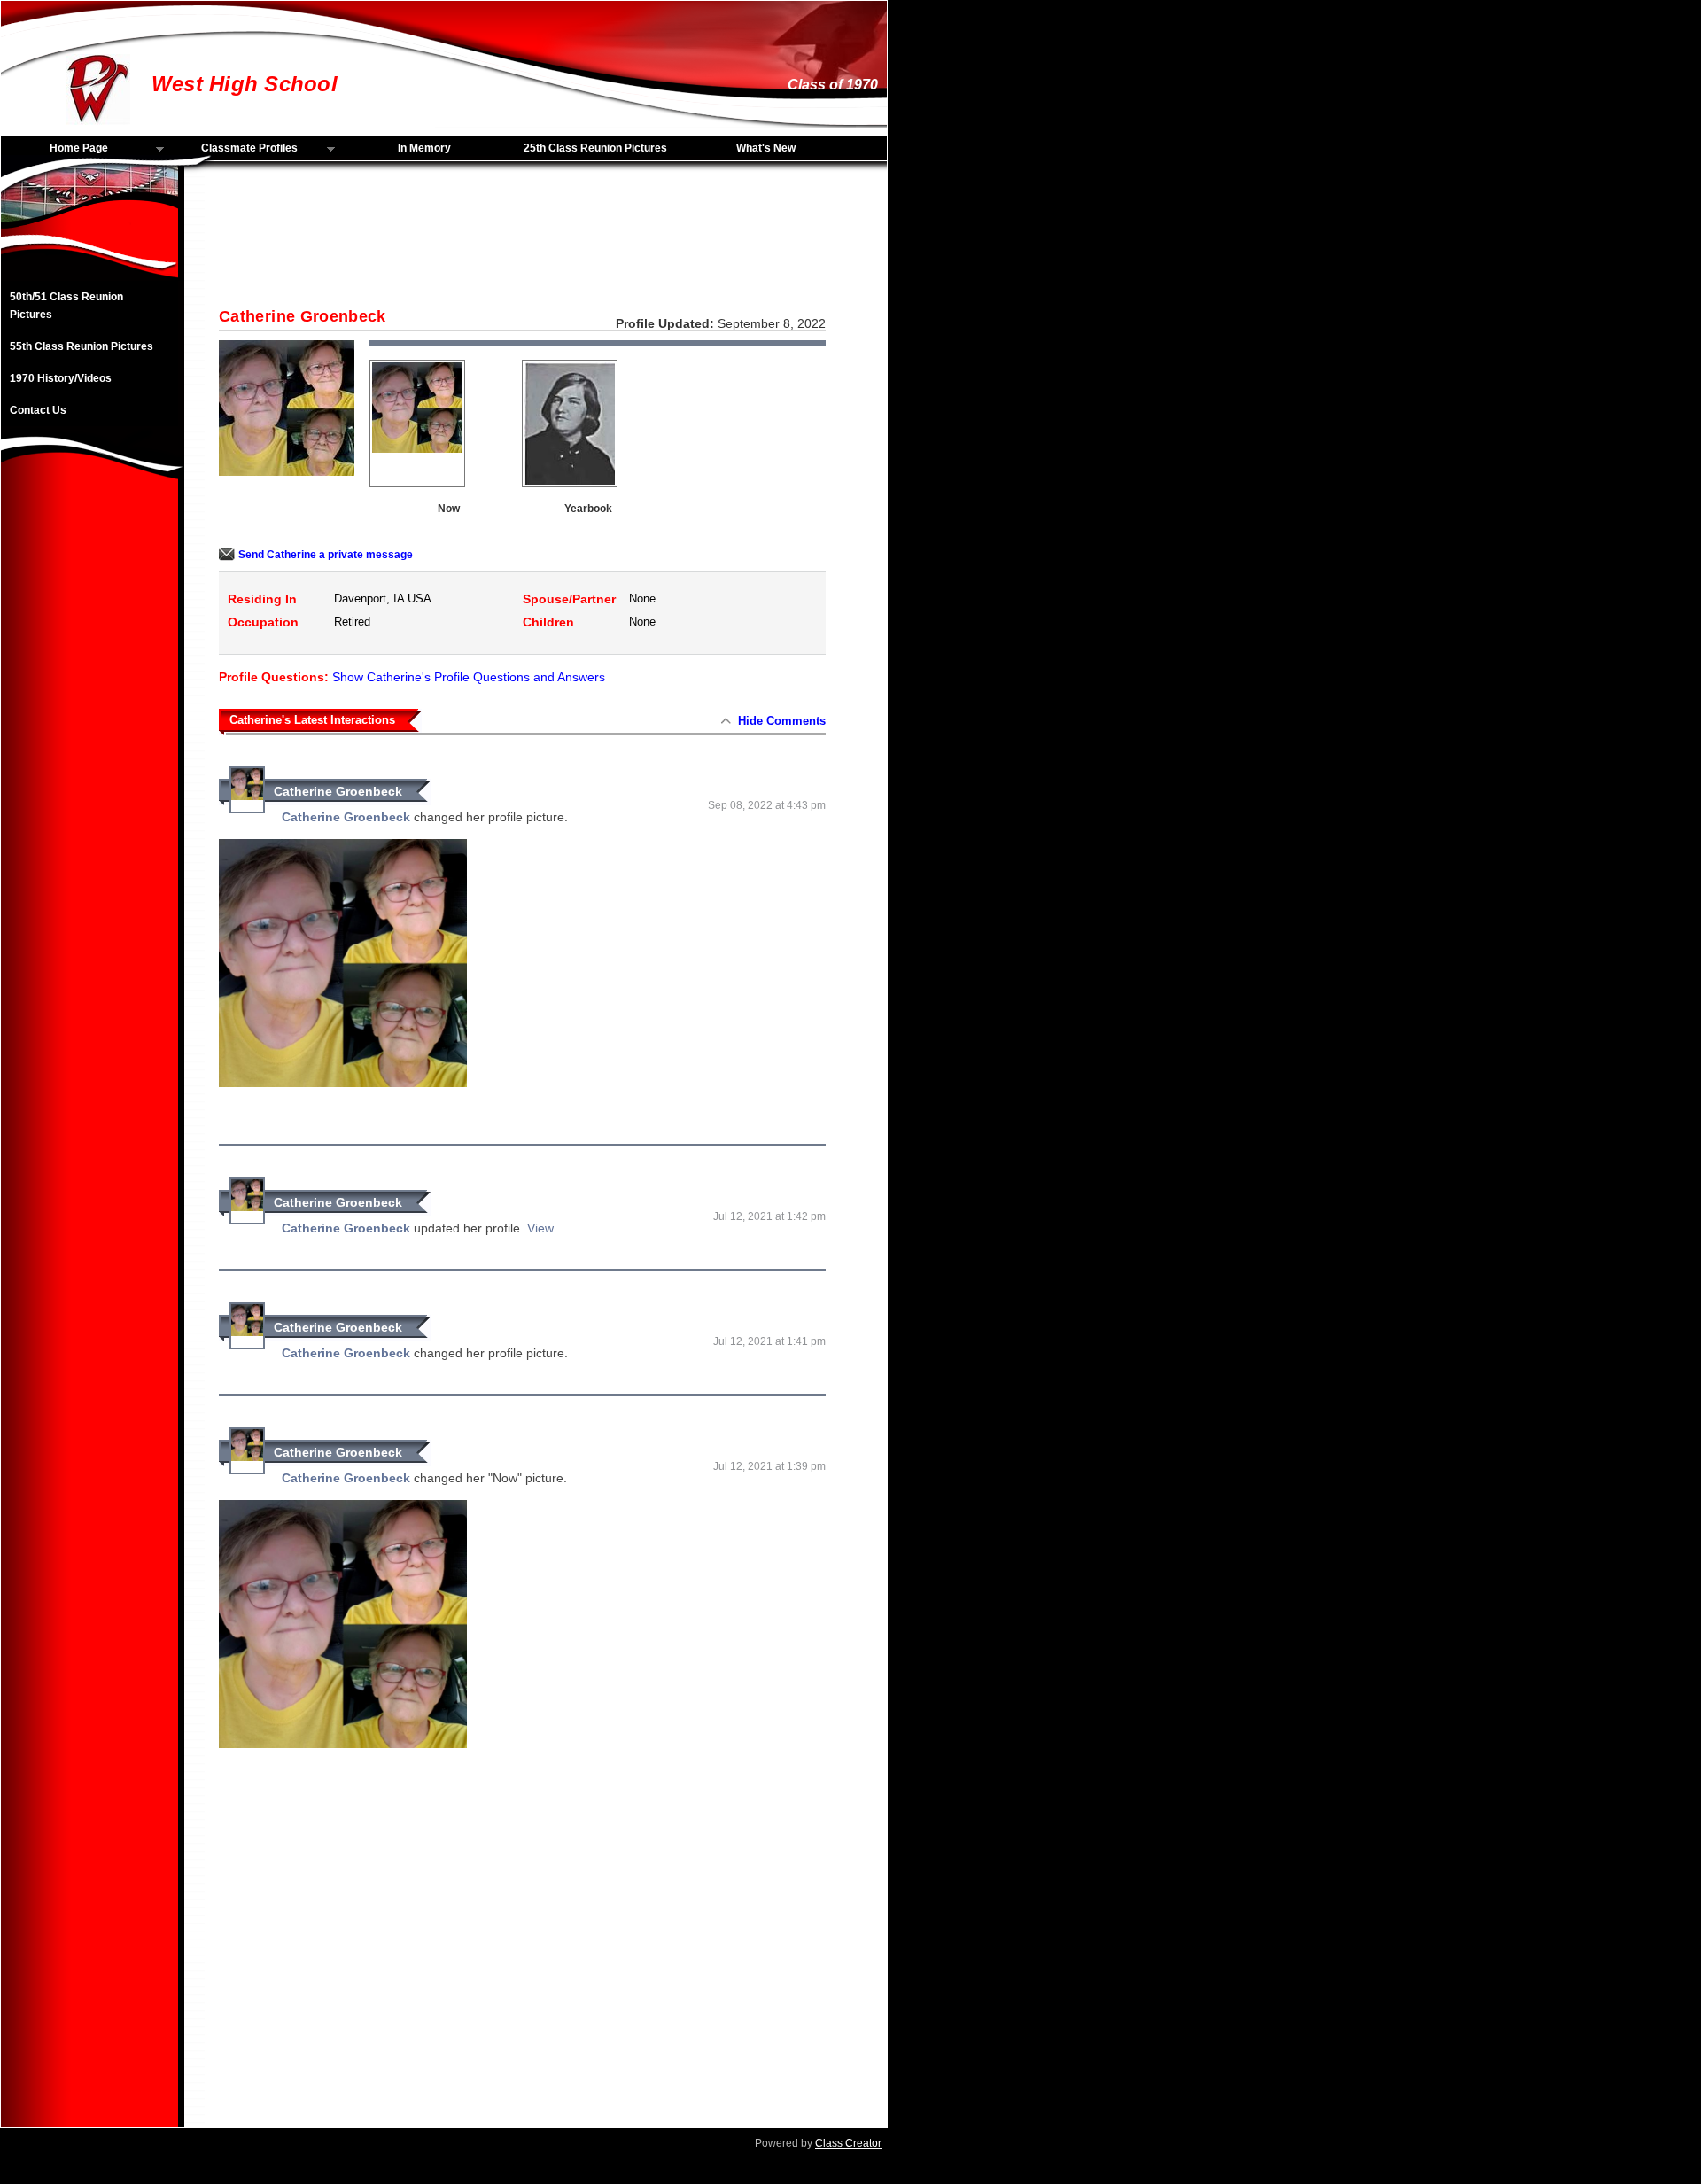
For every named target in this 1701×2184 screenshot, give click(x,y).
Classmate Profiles (235, 149)
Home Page (54, 149)
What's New (766, 148)
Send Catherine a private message (326, 555)
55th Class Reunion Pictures (82, 346)
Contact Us (38, 410)
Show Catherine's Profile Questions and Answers (469, 677)
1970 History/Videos (61, 378)
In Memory (424, 148)
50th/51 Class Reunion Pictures (66, 306)
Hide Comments (782, 721)
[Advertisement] (89, 773)
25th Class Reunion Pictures (595, 148)
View (540, 1228)
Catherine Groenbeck (338, 791)
